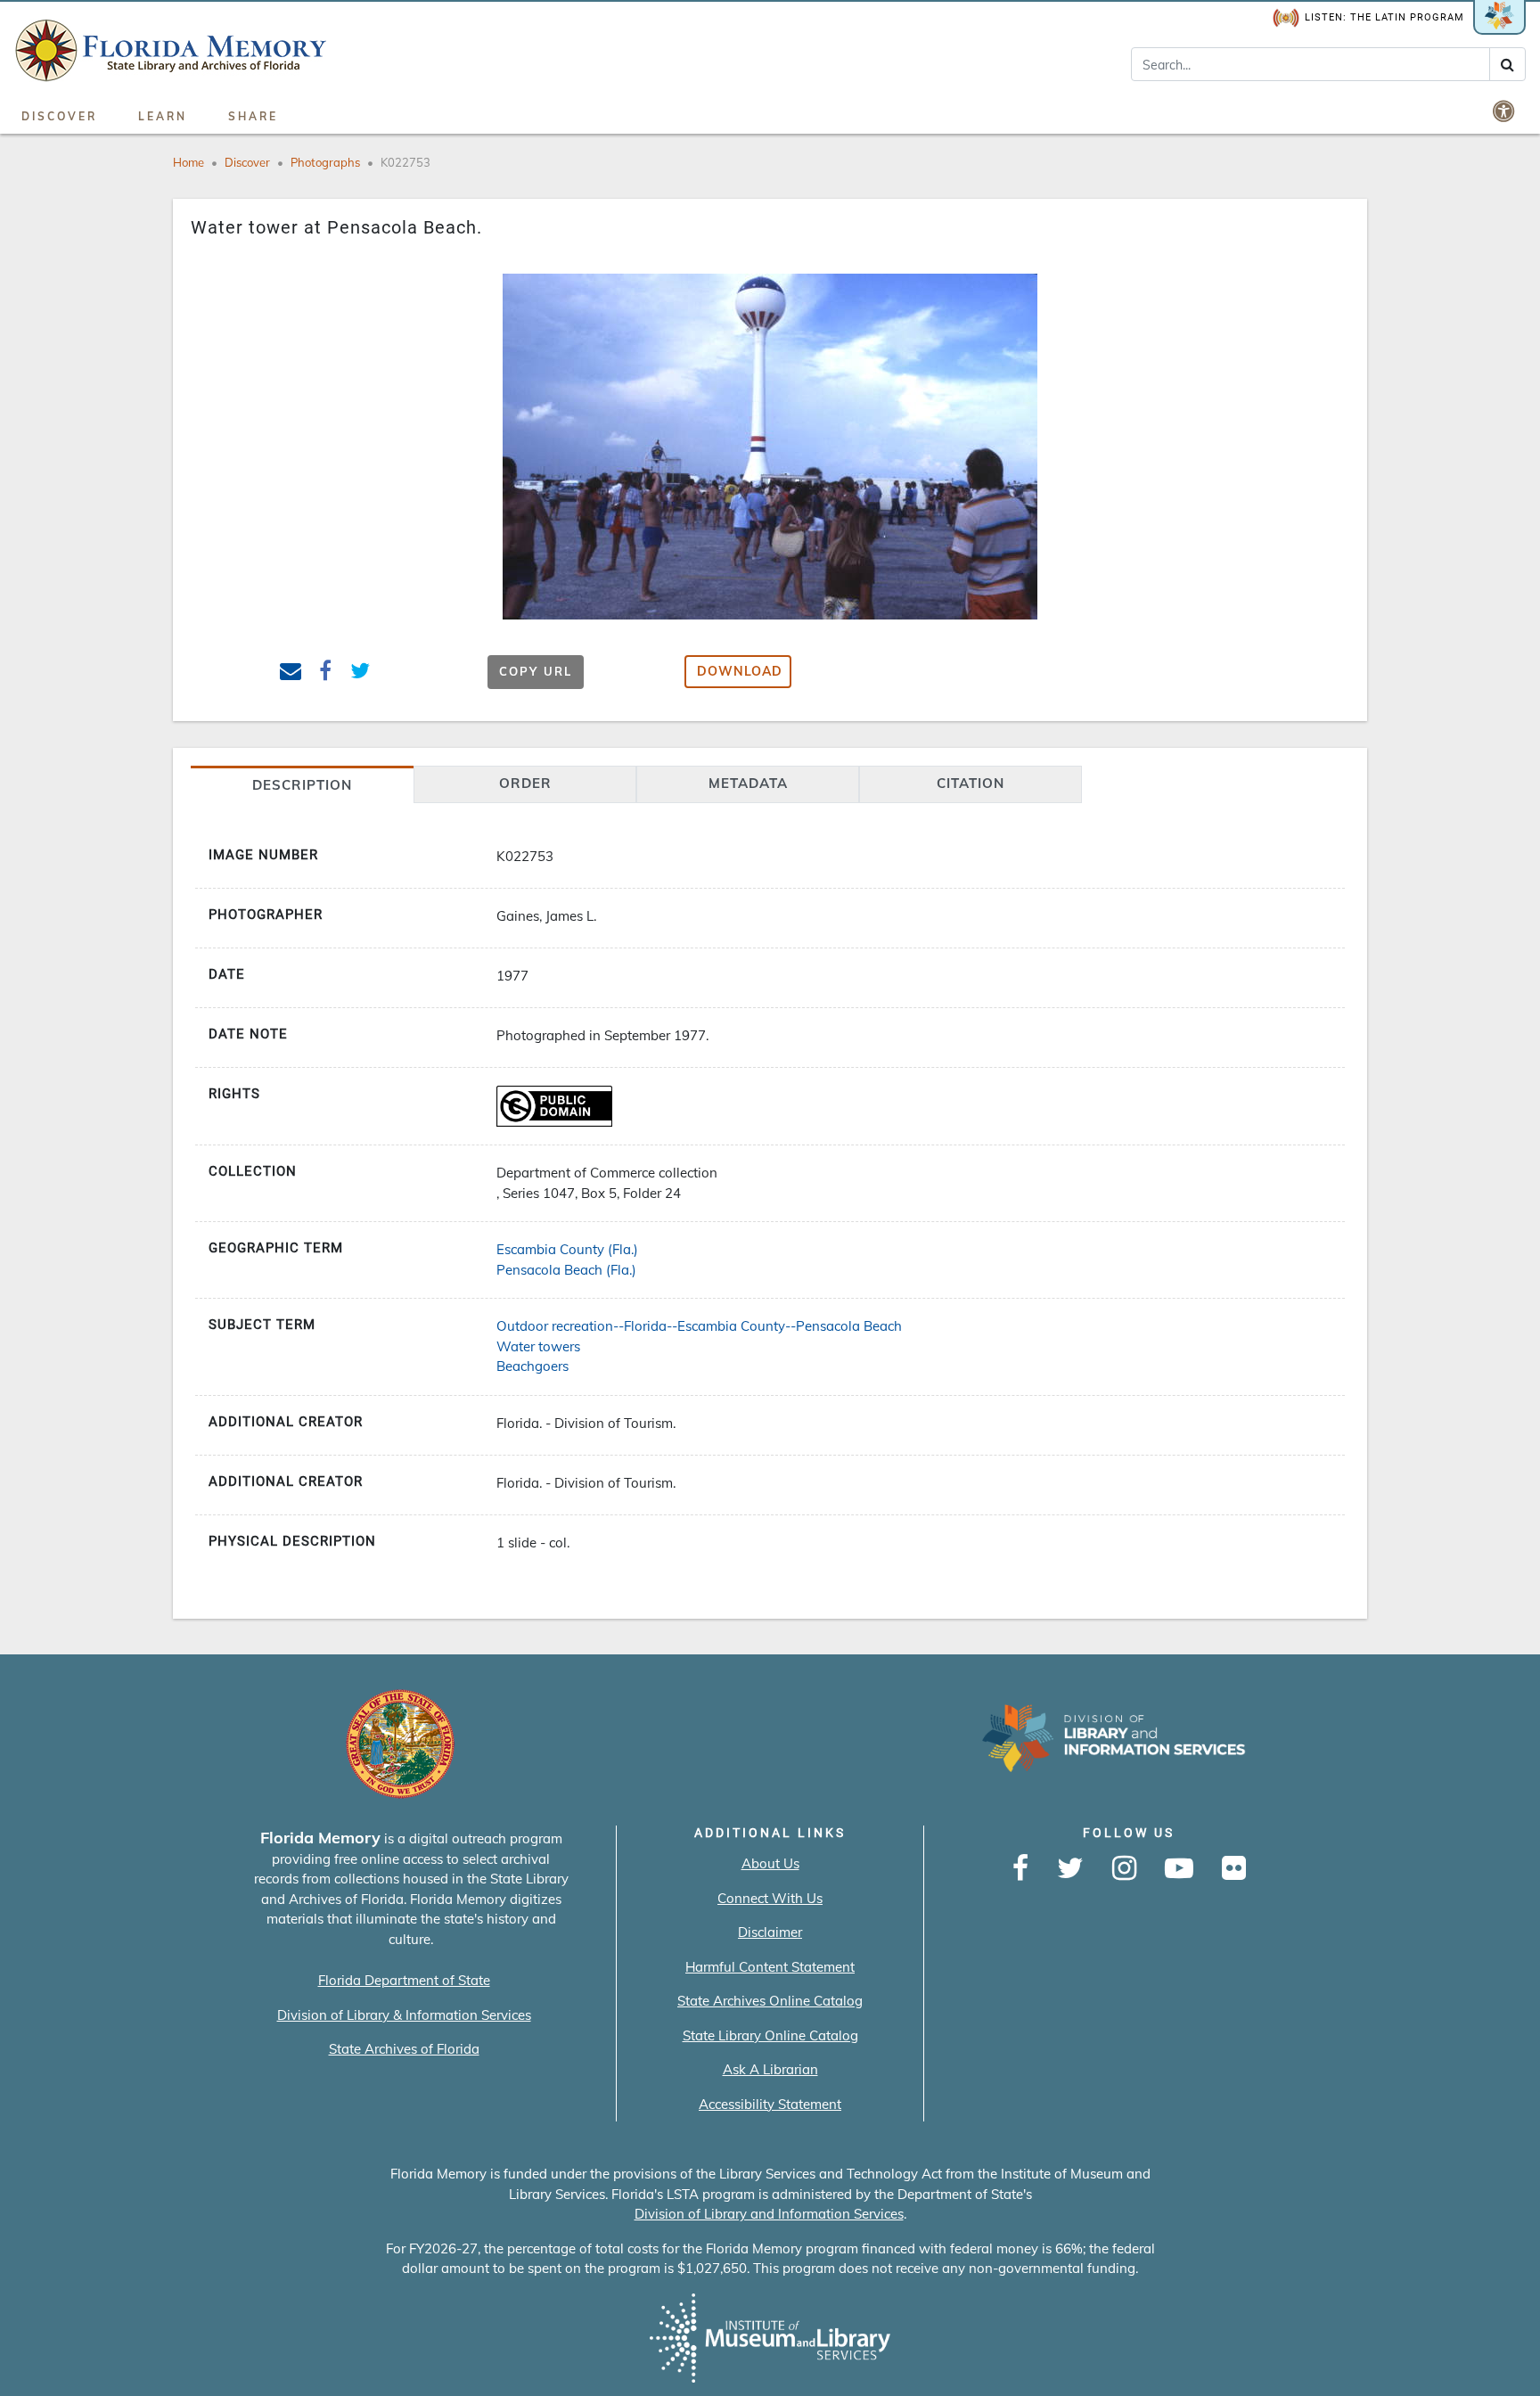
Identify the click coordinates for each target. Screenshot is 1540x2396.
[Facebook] (1020, 1869)
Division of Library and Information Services (769, 2214)
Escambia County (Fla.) (567, 1249)
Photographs (325, 162)
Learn (163, 116)
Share (253, 116)
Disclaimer (770, 1932)
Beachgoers (532, 1366)
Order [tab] (525, 783)
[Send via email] (291, 673)
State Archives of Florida (404, 2049)
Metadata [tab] (748, 783)
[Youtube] (1179, 1869)
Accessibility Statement (770, 2104)
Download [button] (740, 671)
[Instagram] (1124, 1869)
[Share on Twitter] (360, 673)
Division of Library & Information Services (404, 2015)
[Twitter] (1070, 1869)
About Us (770, 1863)
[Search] (1507, 64)
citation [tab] (971, 783)
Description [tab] (302, 785)
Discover (59, 116)
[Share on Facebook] (326, 673)
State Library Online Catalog (770, 2035)
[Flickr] (1234, 1869)
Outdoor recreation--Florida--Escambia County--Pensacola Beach (699, 1326)
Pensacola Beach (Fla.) (566, 1270)
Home (188, 162)
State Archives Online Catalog (770, 2001)
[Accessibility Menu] (1505, 111)
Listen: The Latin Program (1384, 17)
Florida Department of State (404, 1980)
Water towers (538, 1346)
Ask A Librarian (770, 2069)
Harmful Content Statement (770, 1967)
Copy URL (536, 671)
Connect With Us (770, 1898)
